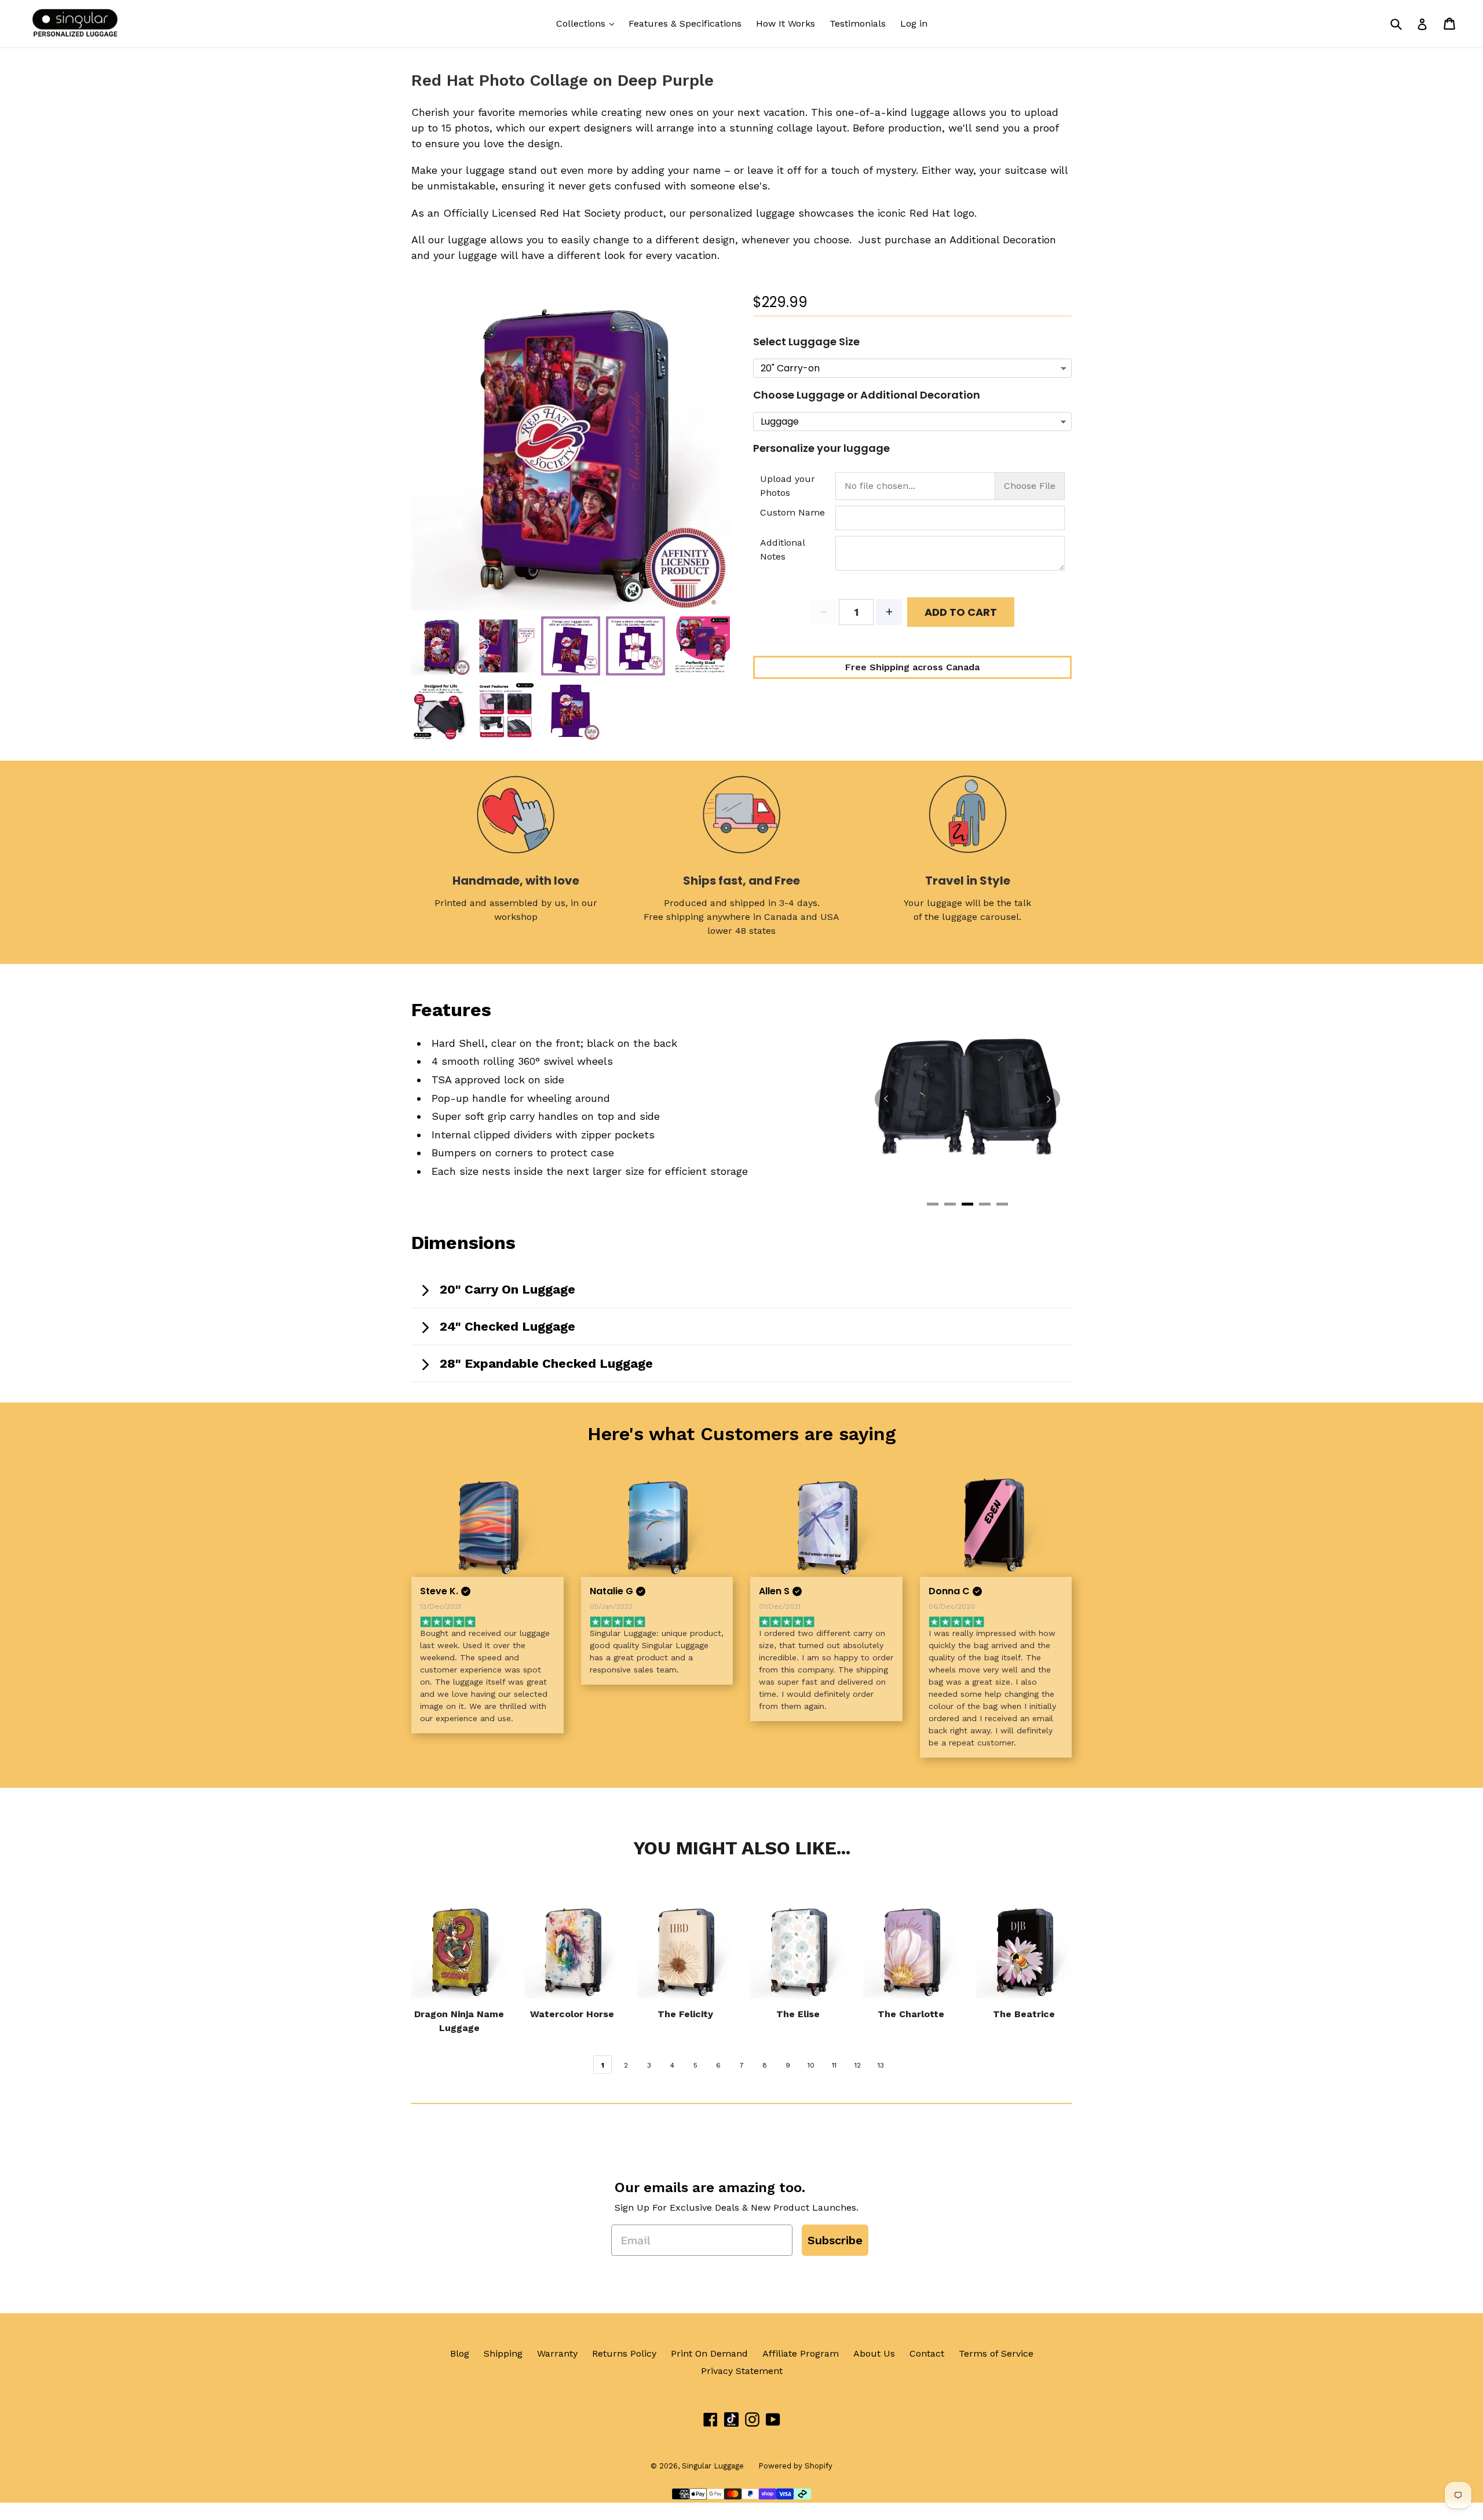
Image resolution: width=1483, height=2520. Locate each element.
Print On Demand (709, 2353)
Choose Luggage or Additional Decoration (867, 395)
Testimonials (858, 23)
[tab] (933, 1204)
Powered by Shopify (795, 2466)
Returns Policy (624, 2353)
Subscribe (835, 2240)
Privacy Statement (742, 2371)
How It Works (786, 23)
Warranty (557, 2353)
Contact (927, 2353)
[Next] (1049, 1099)
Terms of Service (996, 2353)
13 (881, 2065)
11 (834, 2065)
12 (858, 2065)
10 (811, 2065)
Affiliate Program (801, 2353)
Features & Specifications (685, 23)
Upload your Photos (788, 486)
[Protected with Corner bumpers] (967, 1097)
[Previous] (886, 1099)
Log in (914, 23)
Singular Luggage (713, 2466)
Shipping (503, 2353)
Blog (460, 2353)
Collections (582, 23)
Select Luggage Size (806, 342)
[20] (657, 1526)
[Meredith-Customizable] (996, 1526)
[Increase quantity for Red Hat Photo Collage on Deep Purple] (889, 612)
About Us (874, 2353)
